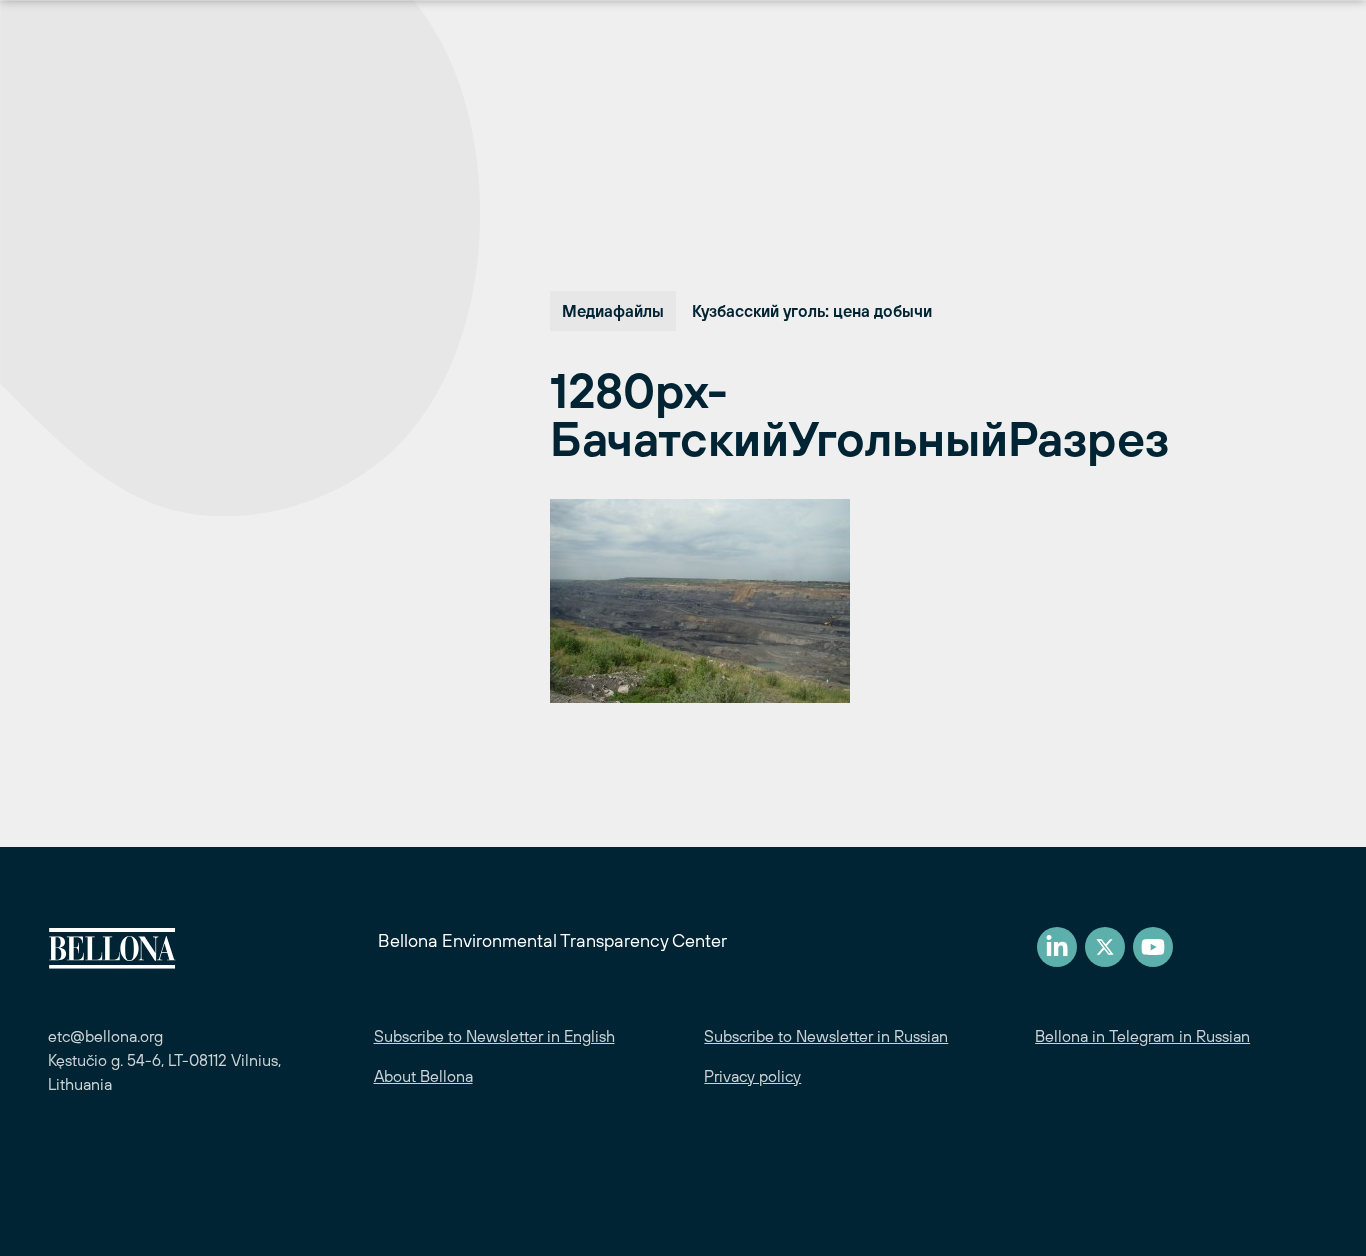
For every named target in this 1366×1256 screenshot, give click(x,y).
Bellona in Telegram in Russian (1142, 1036)
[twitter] (1105, 947)
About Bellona (423, 1076)
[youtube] (1153, 947)
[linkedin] (1057, 947)
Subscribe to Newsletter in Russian (826, 1036)
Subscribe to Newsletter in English (494, 1036)
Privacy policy (752, 1076)
